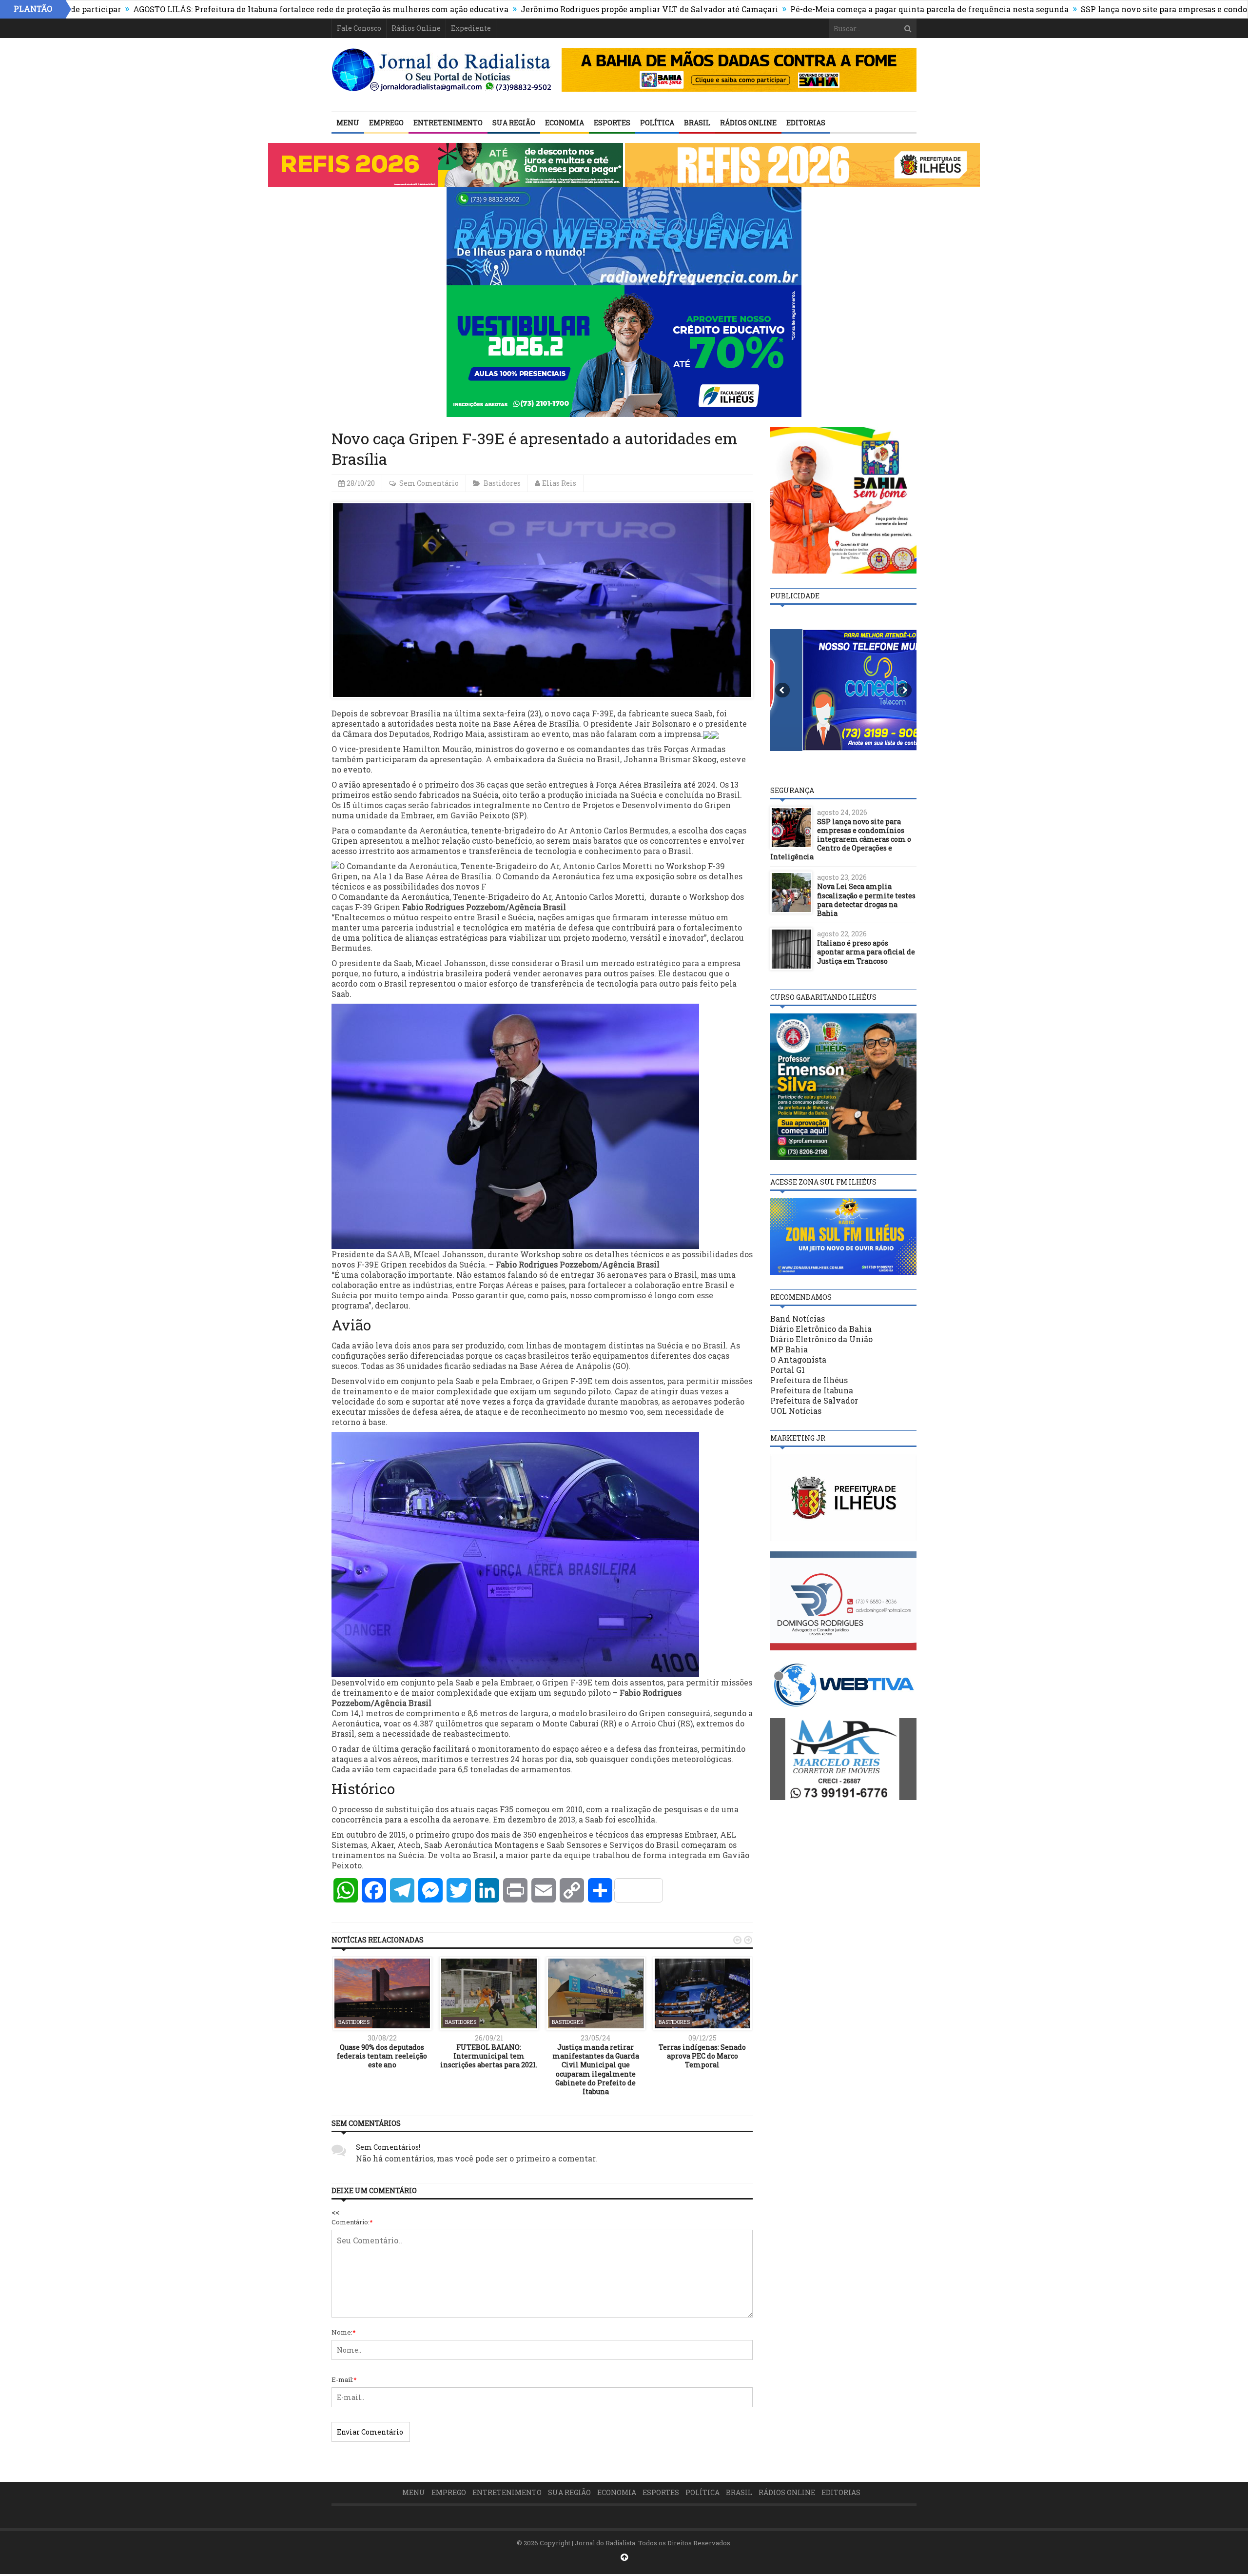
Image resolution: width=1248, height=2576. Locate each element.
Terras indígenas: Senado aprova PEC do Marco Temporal (702, 2056)
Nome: (344, 2332)
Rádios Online (416, 28)
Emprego (386, 123)
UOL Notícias (796, 1411)
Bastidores (502, 483)
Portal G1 (788, 1370)
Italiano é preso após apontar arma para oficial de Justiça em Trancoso (866, 952)
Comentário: (352, 2222)
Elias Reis (559, 483)
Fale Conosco (359, 28)
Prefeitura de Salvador (814, 1400)
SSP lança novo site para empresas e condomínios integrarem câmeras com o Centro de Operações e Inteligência (841, 839)
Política (657, 123)
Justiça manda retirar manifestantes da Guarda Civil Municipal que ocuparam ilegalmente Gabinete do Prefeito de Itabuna (596, 2069)
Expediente (471, 28)
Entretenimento (448, 123)
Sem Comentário (429, 483)
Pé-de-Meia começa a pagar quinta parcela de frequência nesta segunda (817, 9)
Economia (565, 123)
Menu (348, 123)
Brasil (697, 123)
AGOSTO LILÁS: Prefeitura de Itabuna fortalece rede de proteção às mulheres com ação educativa (209, 9)
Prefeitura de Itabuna (812, 1390)
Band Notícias (798, 1318)
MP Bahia (789, 1349)
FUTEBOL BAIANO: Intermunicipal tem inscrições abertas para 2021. (489, 2056)
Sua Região (514, 123)
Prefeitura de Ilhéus (809, 1380)
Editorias (806, 123)
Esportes (612, 123)
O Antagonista (798, 1359)
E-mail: (344, 2379)
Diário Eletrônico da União (821, 1339)
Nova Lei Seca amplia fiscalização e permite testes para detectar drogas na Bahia (866, 900)
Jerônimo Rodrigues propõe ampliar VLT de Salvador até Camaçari (537, 9)
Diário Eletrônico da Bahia (821, 1329)
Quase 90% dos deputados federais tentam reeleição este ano (382, 2056)
